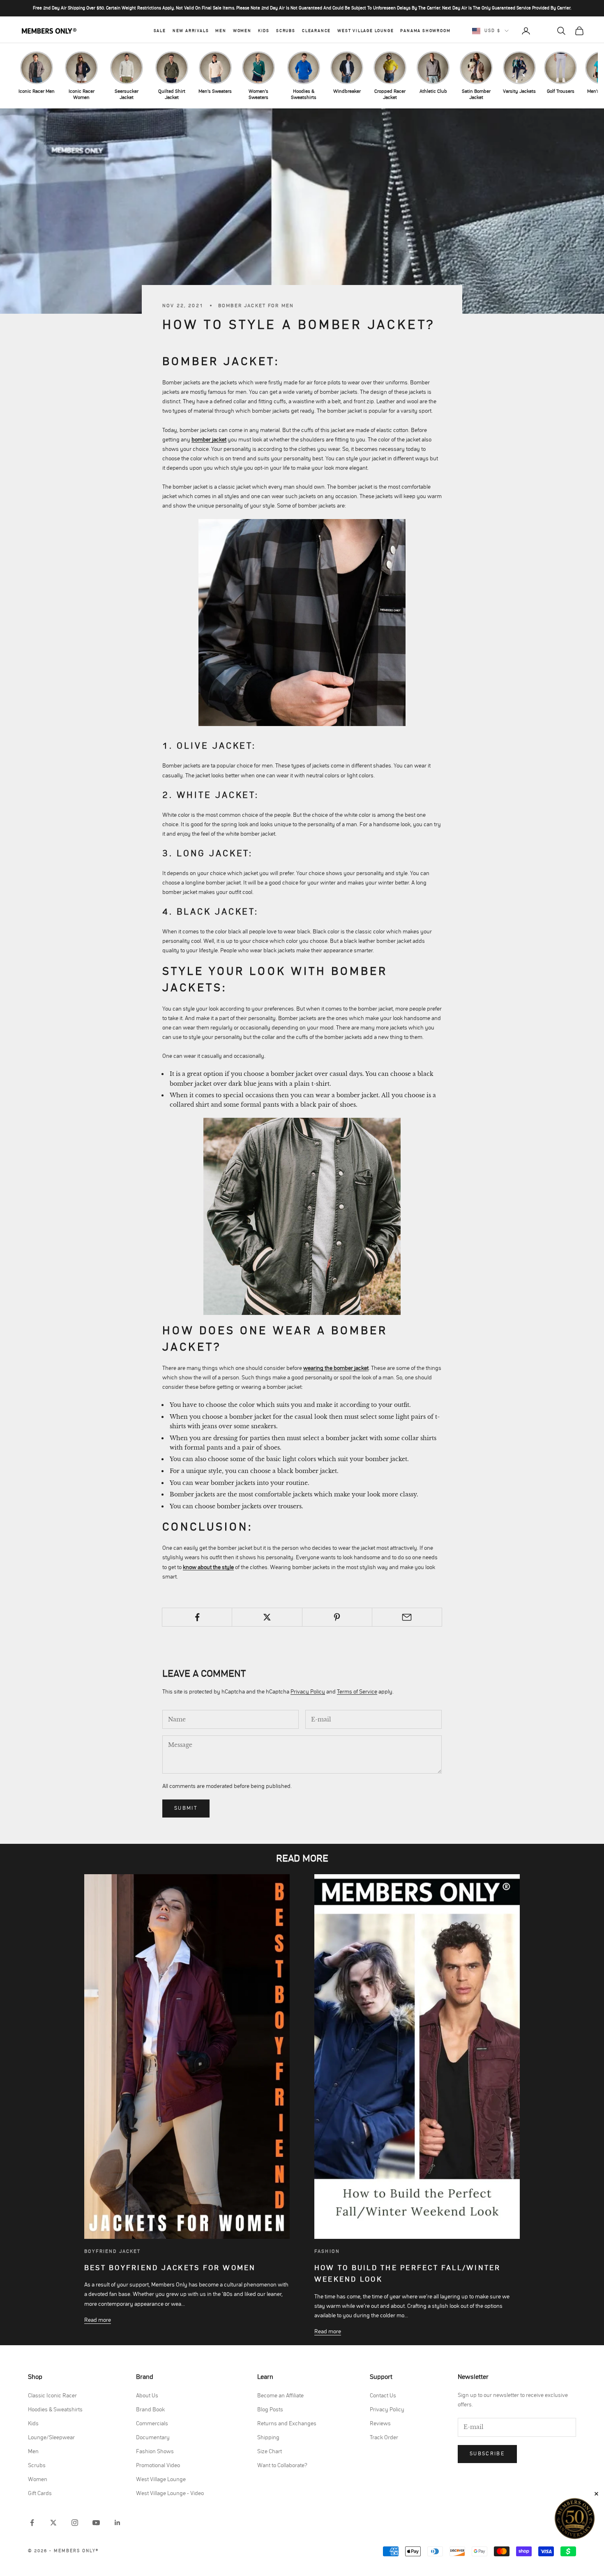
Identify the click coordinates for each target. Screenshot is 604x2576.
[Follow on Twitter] (53, 2523)
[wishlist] (544, 31)
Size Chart (270, 2452)
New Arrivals (191, 31)
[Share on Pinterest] (337, 1617)
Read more (98, 2320)
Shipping (268, 2438)
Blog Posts (270, 2410)
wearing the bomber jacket (336, 1368)
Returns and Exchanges (287, 2424)
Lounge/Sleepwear (51, 2438)
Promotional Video (158, 2466)
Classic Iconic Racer (52, 2396)
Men (221, 31)
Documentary (153, 2438)
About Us (147, 2396)
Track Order (384, 2438)
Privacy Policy (308, 1692)
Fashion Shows (155, 2452)
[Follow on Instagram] (75, 2523)
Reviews (380, 2424)
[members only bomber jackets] (302, 623)
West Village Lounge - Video (170, 2493)
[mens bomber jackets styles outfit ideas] (302, 1216)
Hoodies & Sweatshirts (55, 2410)
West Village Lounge (365, 31)
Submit (186, 1808)
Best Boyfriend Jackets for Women (170, 2268)
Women (242, 31)
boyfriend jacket (113, 2251)
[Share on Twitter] (267, 1617)
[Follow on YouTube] (96, 2523)
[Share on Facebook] (197, 1617)
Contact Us (383, 2396)
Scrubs (286, 31)
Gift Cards (40, 2493)
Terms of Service (357, 1692)
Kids (264, 31)
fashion (327, 2251)
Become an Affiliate (280, 2396)
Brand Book (150, 2410)
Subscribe (487, 2454)
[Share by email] (407, 1617)
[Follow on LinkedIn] (118, 2523)
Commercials (152, 2424)
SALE (160, 31)
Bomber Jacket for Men (256, 306)
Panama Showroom (425, 31)
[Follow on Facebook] (32, 2523)
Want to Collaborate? (282, 2466)
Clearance (316, 31)
